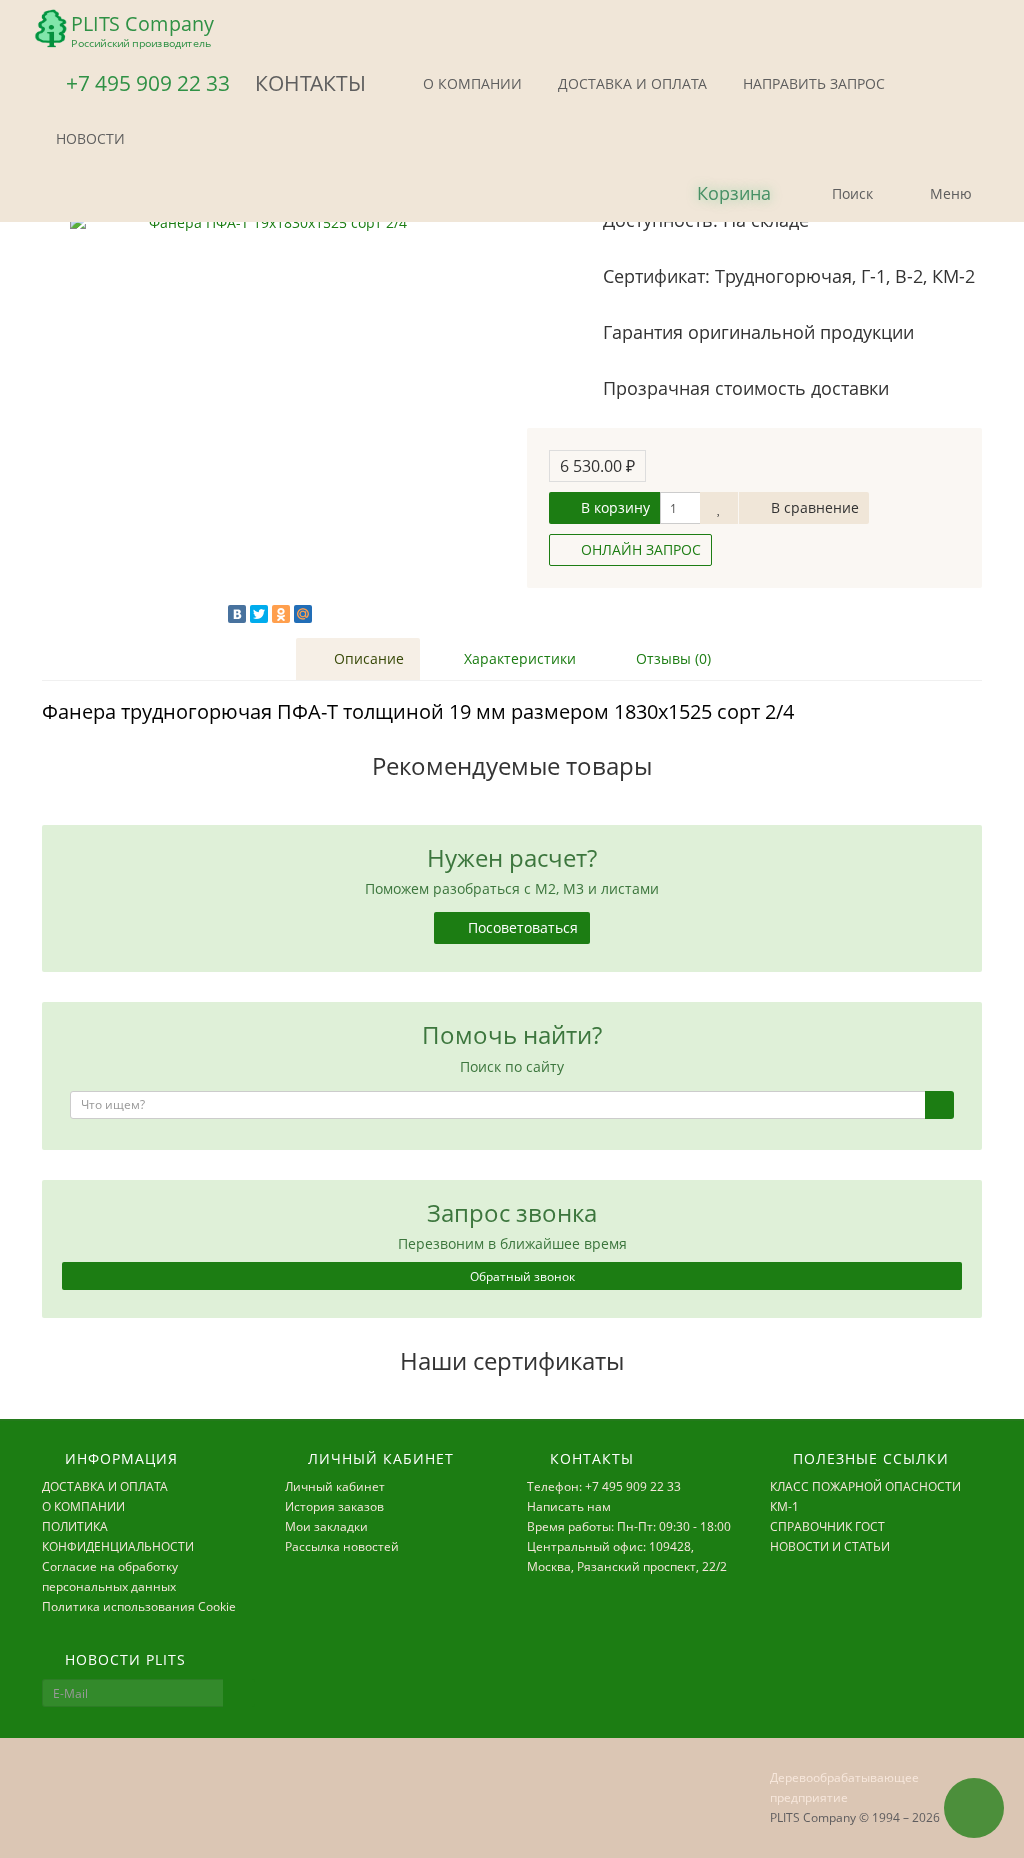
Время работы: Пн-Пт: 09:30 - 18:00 (629, 1526)
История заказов (334, 1506)
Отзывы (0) (671, 658)
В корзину (613, 507)
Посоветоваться (521, 927)
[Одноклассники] (281, 614)
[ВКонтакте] (237, 614)
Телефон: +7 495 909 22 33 (604, 1486)
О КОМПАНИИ (470, 83)
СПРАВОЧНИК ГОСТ (827, 1526)
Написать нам (569, 1506)
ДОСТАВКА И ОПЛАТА (630, 83)
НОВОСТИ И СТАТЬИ (830, 1546)
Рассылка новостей (342, 1546)
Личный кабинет (335, 1486)
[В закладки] (719, 508)
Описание (367, 658)
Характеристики (518, 658)
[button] (717, 194)
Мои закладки (326, 1526)
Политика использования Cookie (139, 1606)
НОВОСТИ (88, 138)
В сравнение (813, 507)
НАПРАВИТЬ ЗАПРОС (812, 83)
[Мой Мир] (303, 614)
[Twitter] (259, 614)
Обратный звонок (521, 1276)
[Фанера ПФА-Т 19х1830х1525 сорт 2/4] (269, 413)
